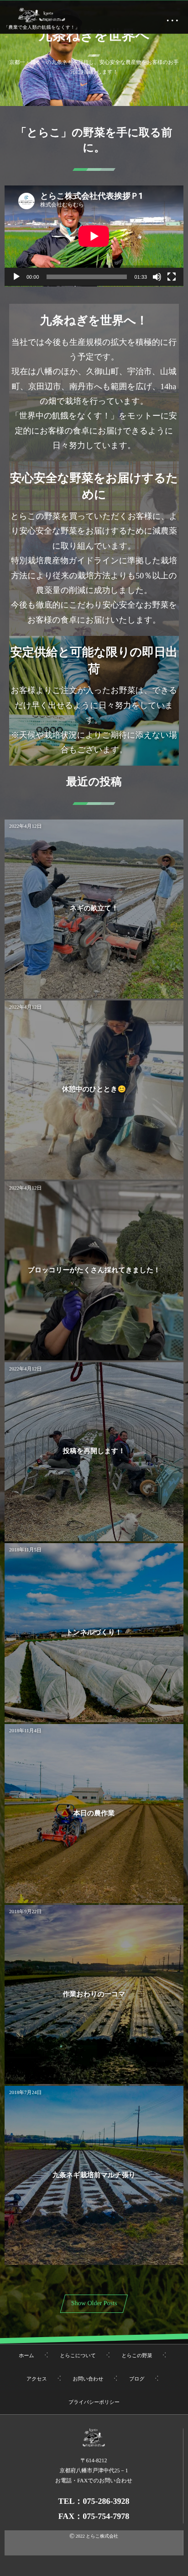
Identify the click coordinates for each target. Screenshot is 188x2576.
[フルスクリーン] (172, 277)
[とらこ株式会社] (42, 15)
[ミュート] (157, 277)
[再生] (16, 277)
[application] (94, 236)
